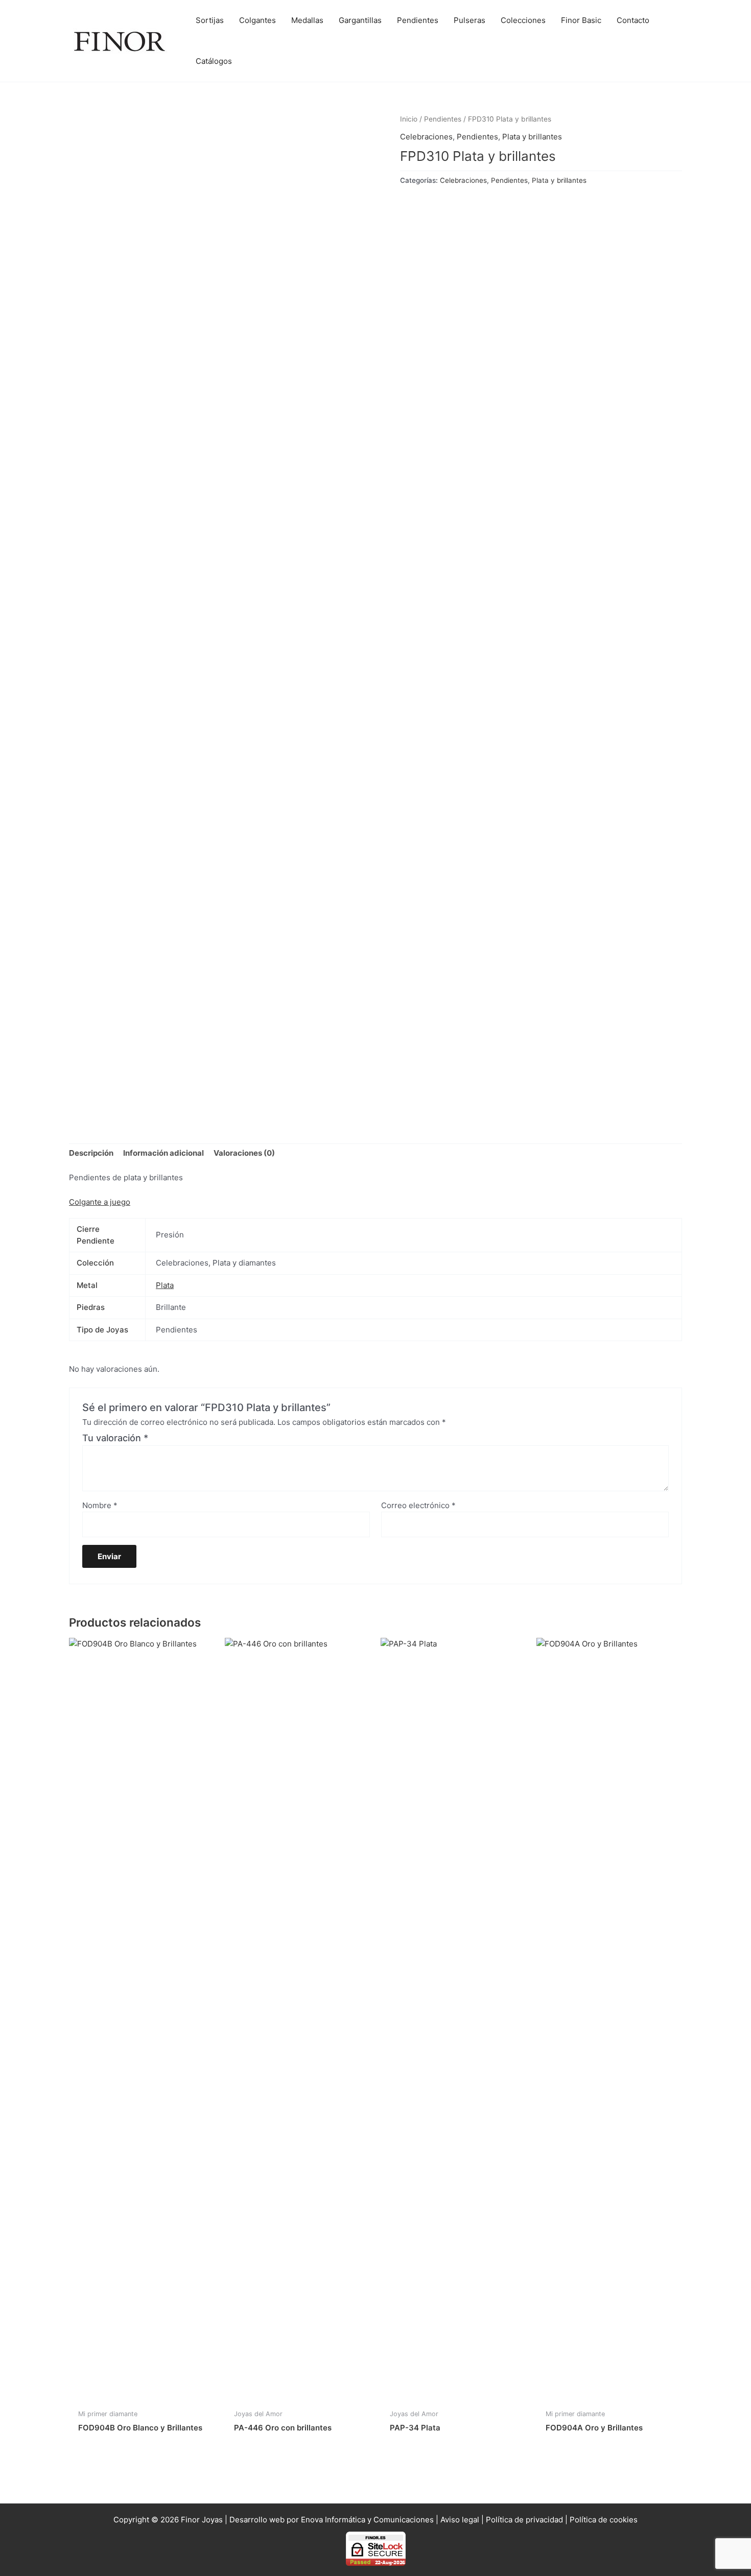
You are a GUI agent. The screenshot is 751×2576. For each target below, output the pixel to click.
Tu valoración (115, 1438)
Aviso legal (460, 2520)
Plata (165, 1285)
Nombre (100, 1505)
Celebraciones (426, 137)
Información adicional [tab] (163, 1153)
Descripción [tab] (91, 1153)
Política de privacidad (524, 2520)
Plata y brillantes (532, 137)
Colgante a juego (100, 1202)
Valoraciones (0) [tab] (244, 1153)
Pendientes (443, 119)
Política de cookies (604, 2520)
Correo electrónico (418, 1505)
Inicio (409, 119)
